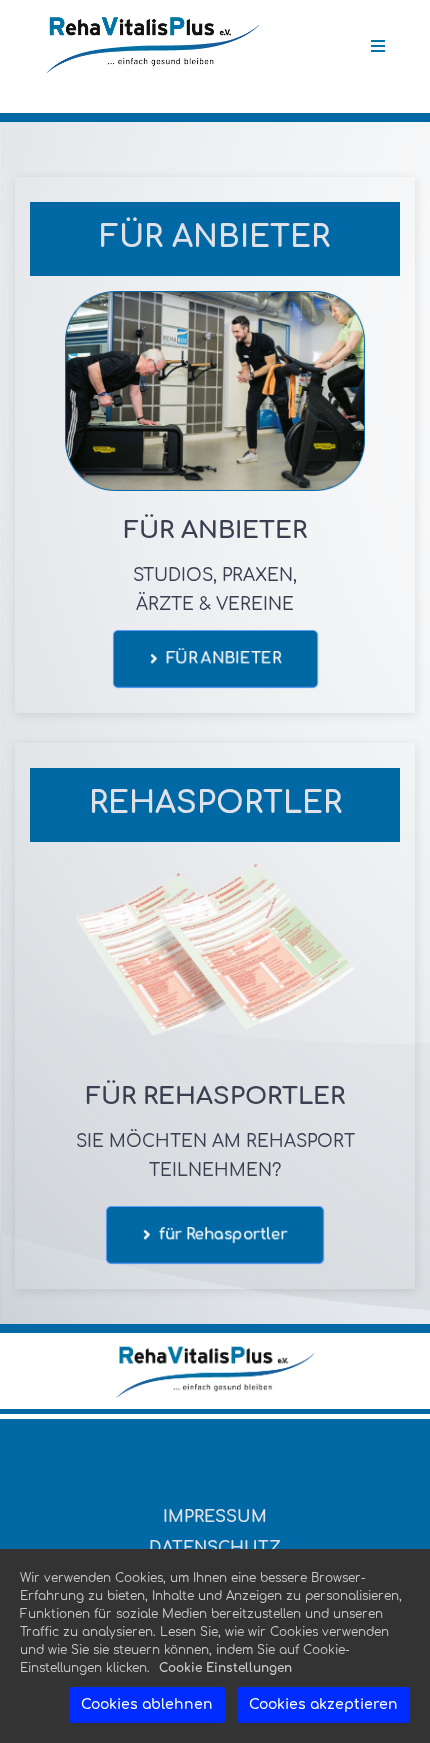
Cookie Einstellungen (225, 1668)
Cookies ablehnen (147, 1704)
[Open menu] (378, 46)
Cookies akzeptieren (323, 1704)
